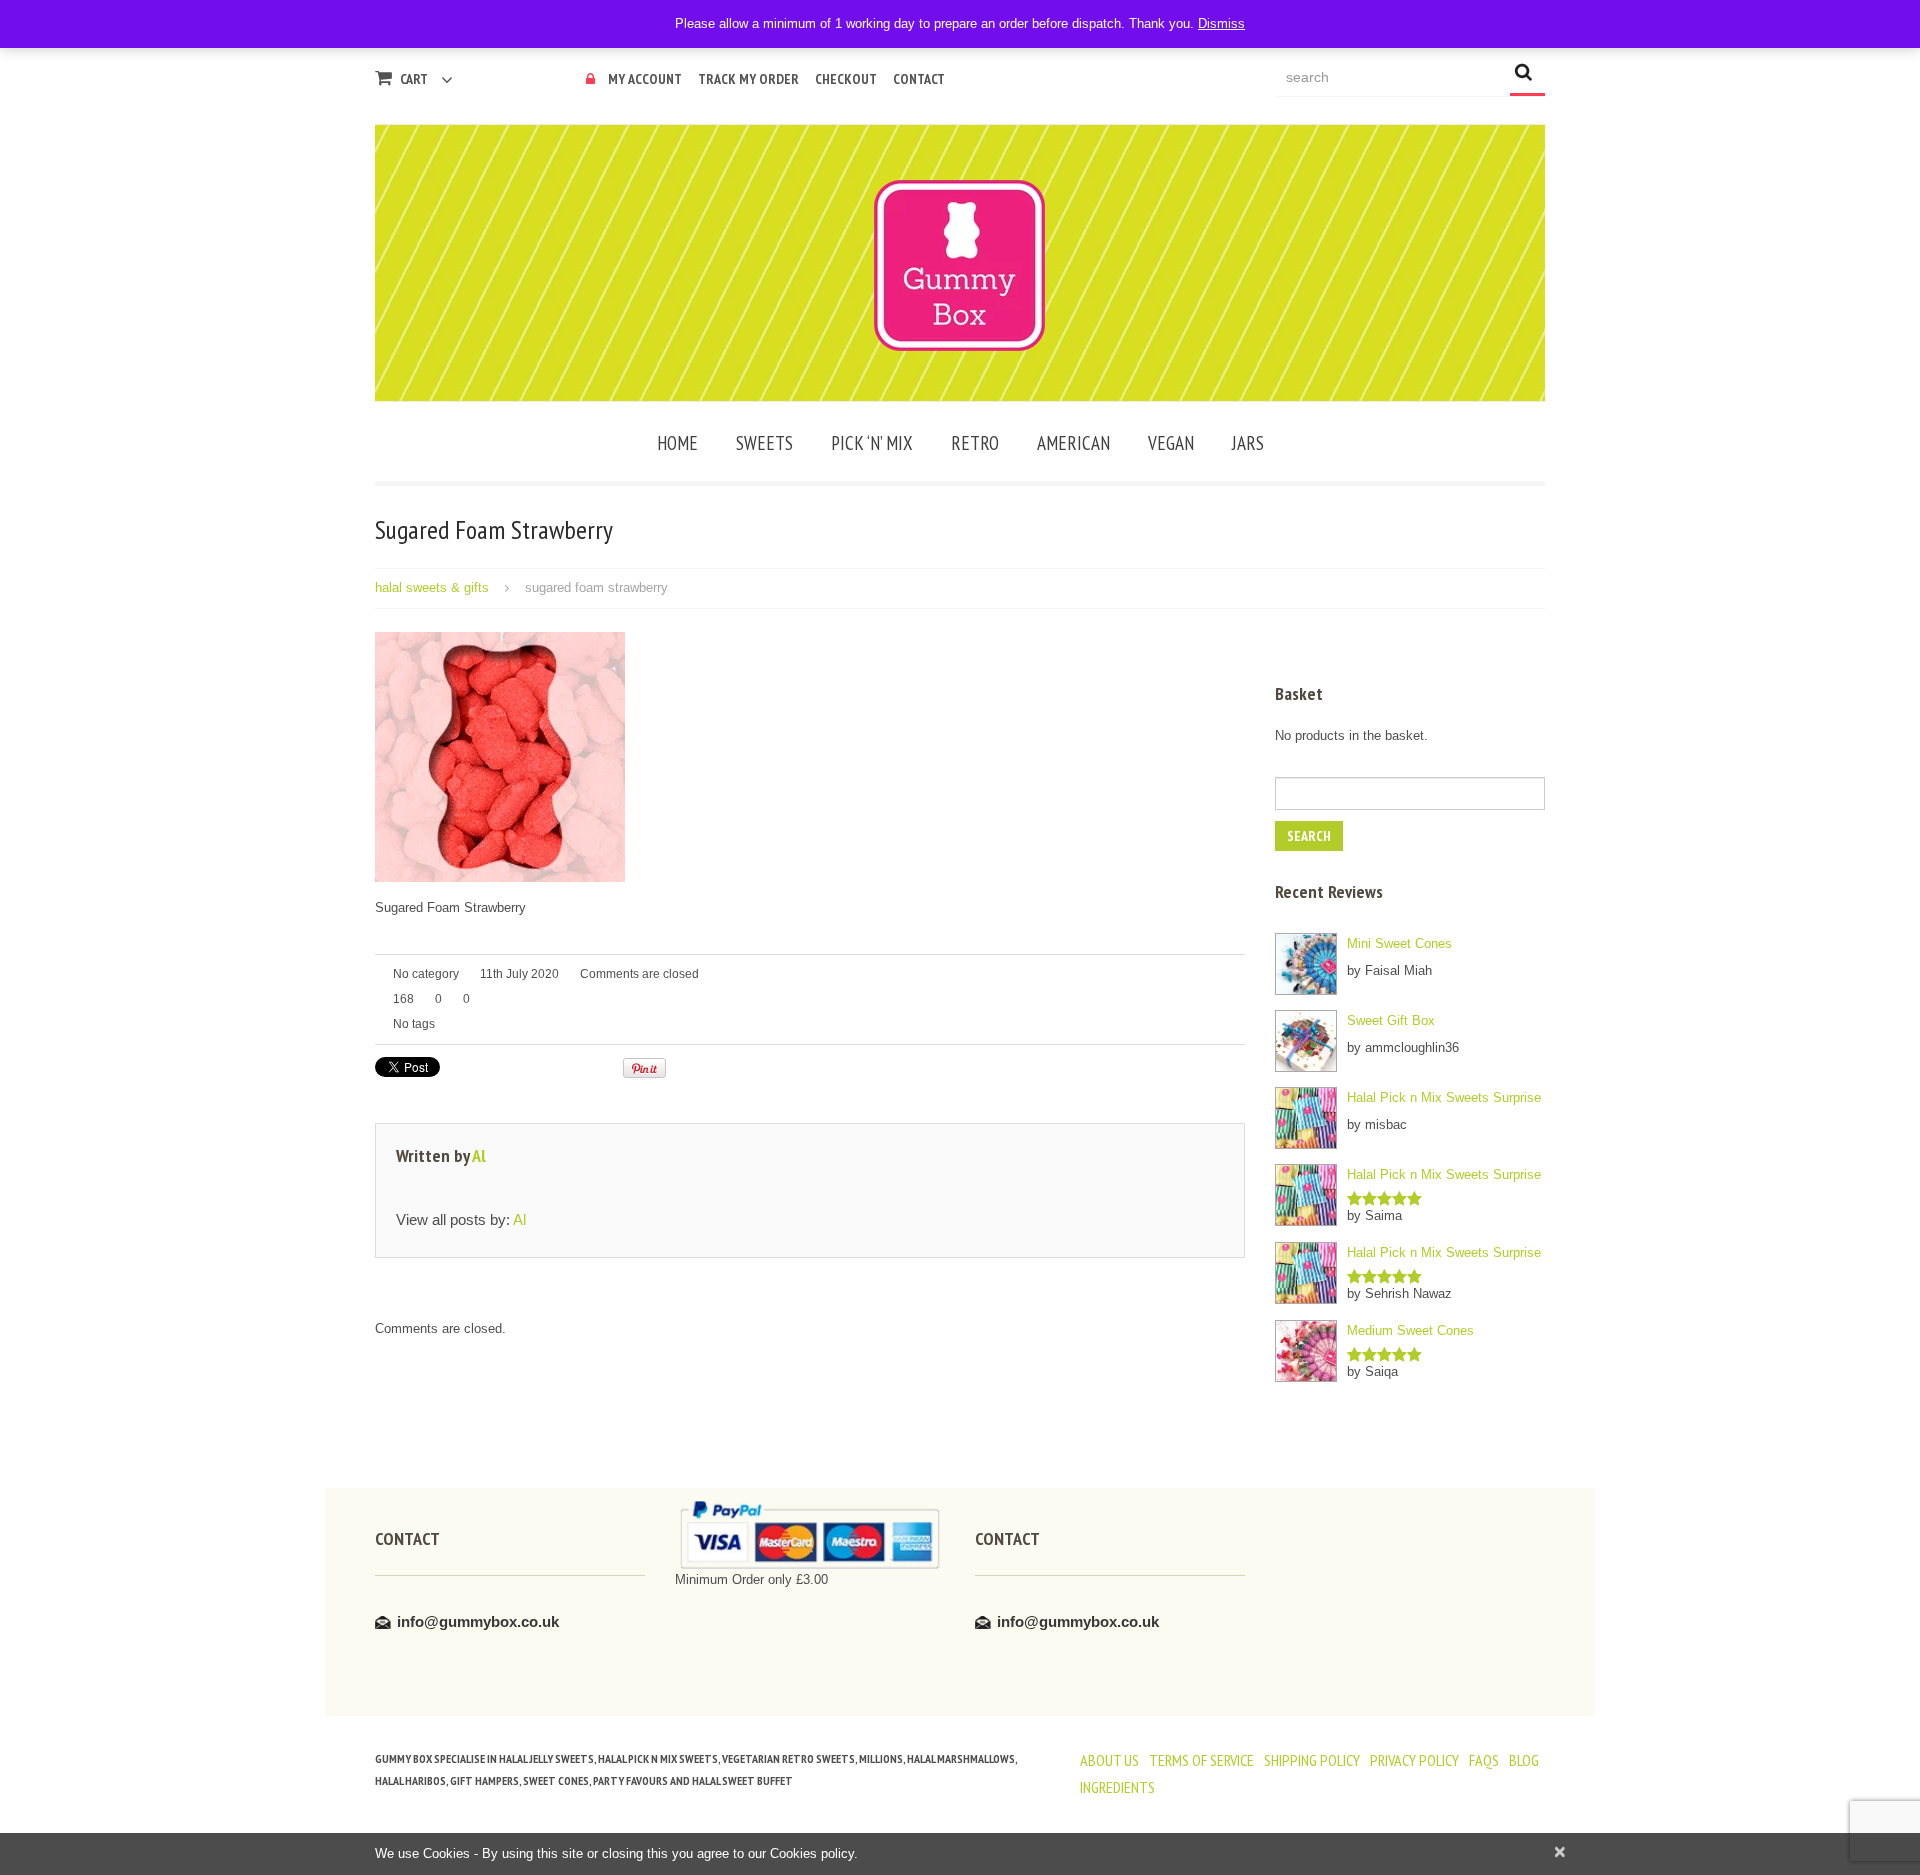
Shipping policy (1312, 1760)
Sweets (764, 443)
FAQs (1484, 1760)
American (1073, 443)
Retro (975, 443)
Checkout (846, 79)
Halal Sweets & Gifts (432, 587)
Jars (1248, 443)
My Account (645, 79)
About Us (1109, 1760)
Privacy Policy (1414, 1760)
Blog (1524, 1760)
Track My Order (748, 79)
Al (479, 1155)
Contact (919, 79)
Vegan (1171, 443)
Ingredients (1117, 1787)
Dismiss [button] (1221, 23)
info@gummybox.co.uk (478, 1621)
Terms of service (1201, 1760)
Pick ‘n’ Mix (872, 443)
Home (677, 443)
